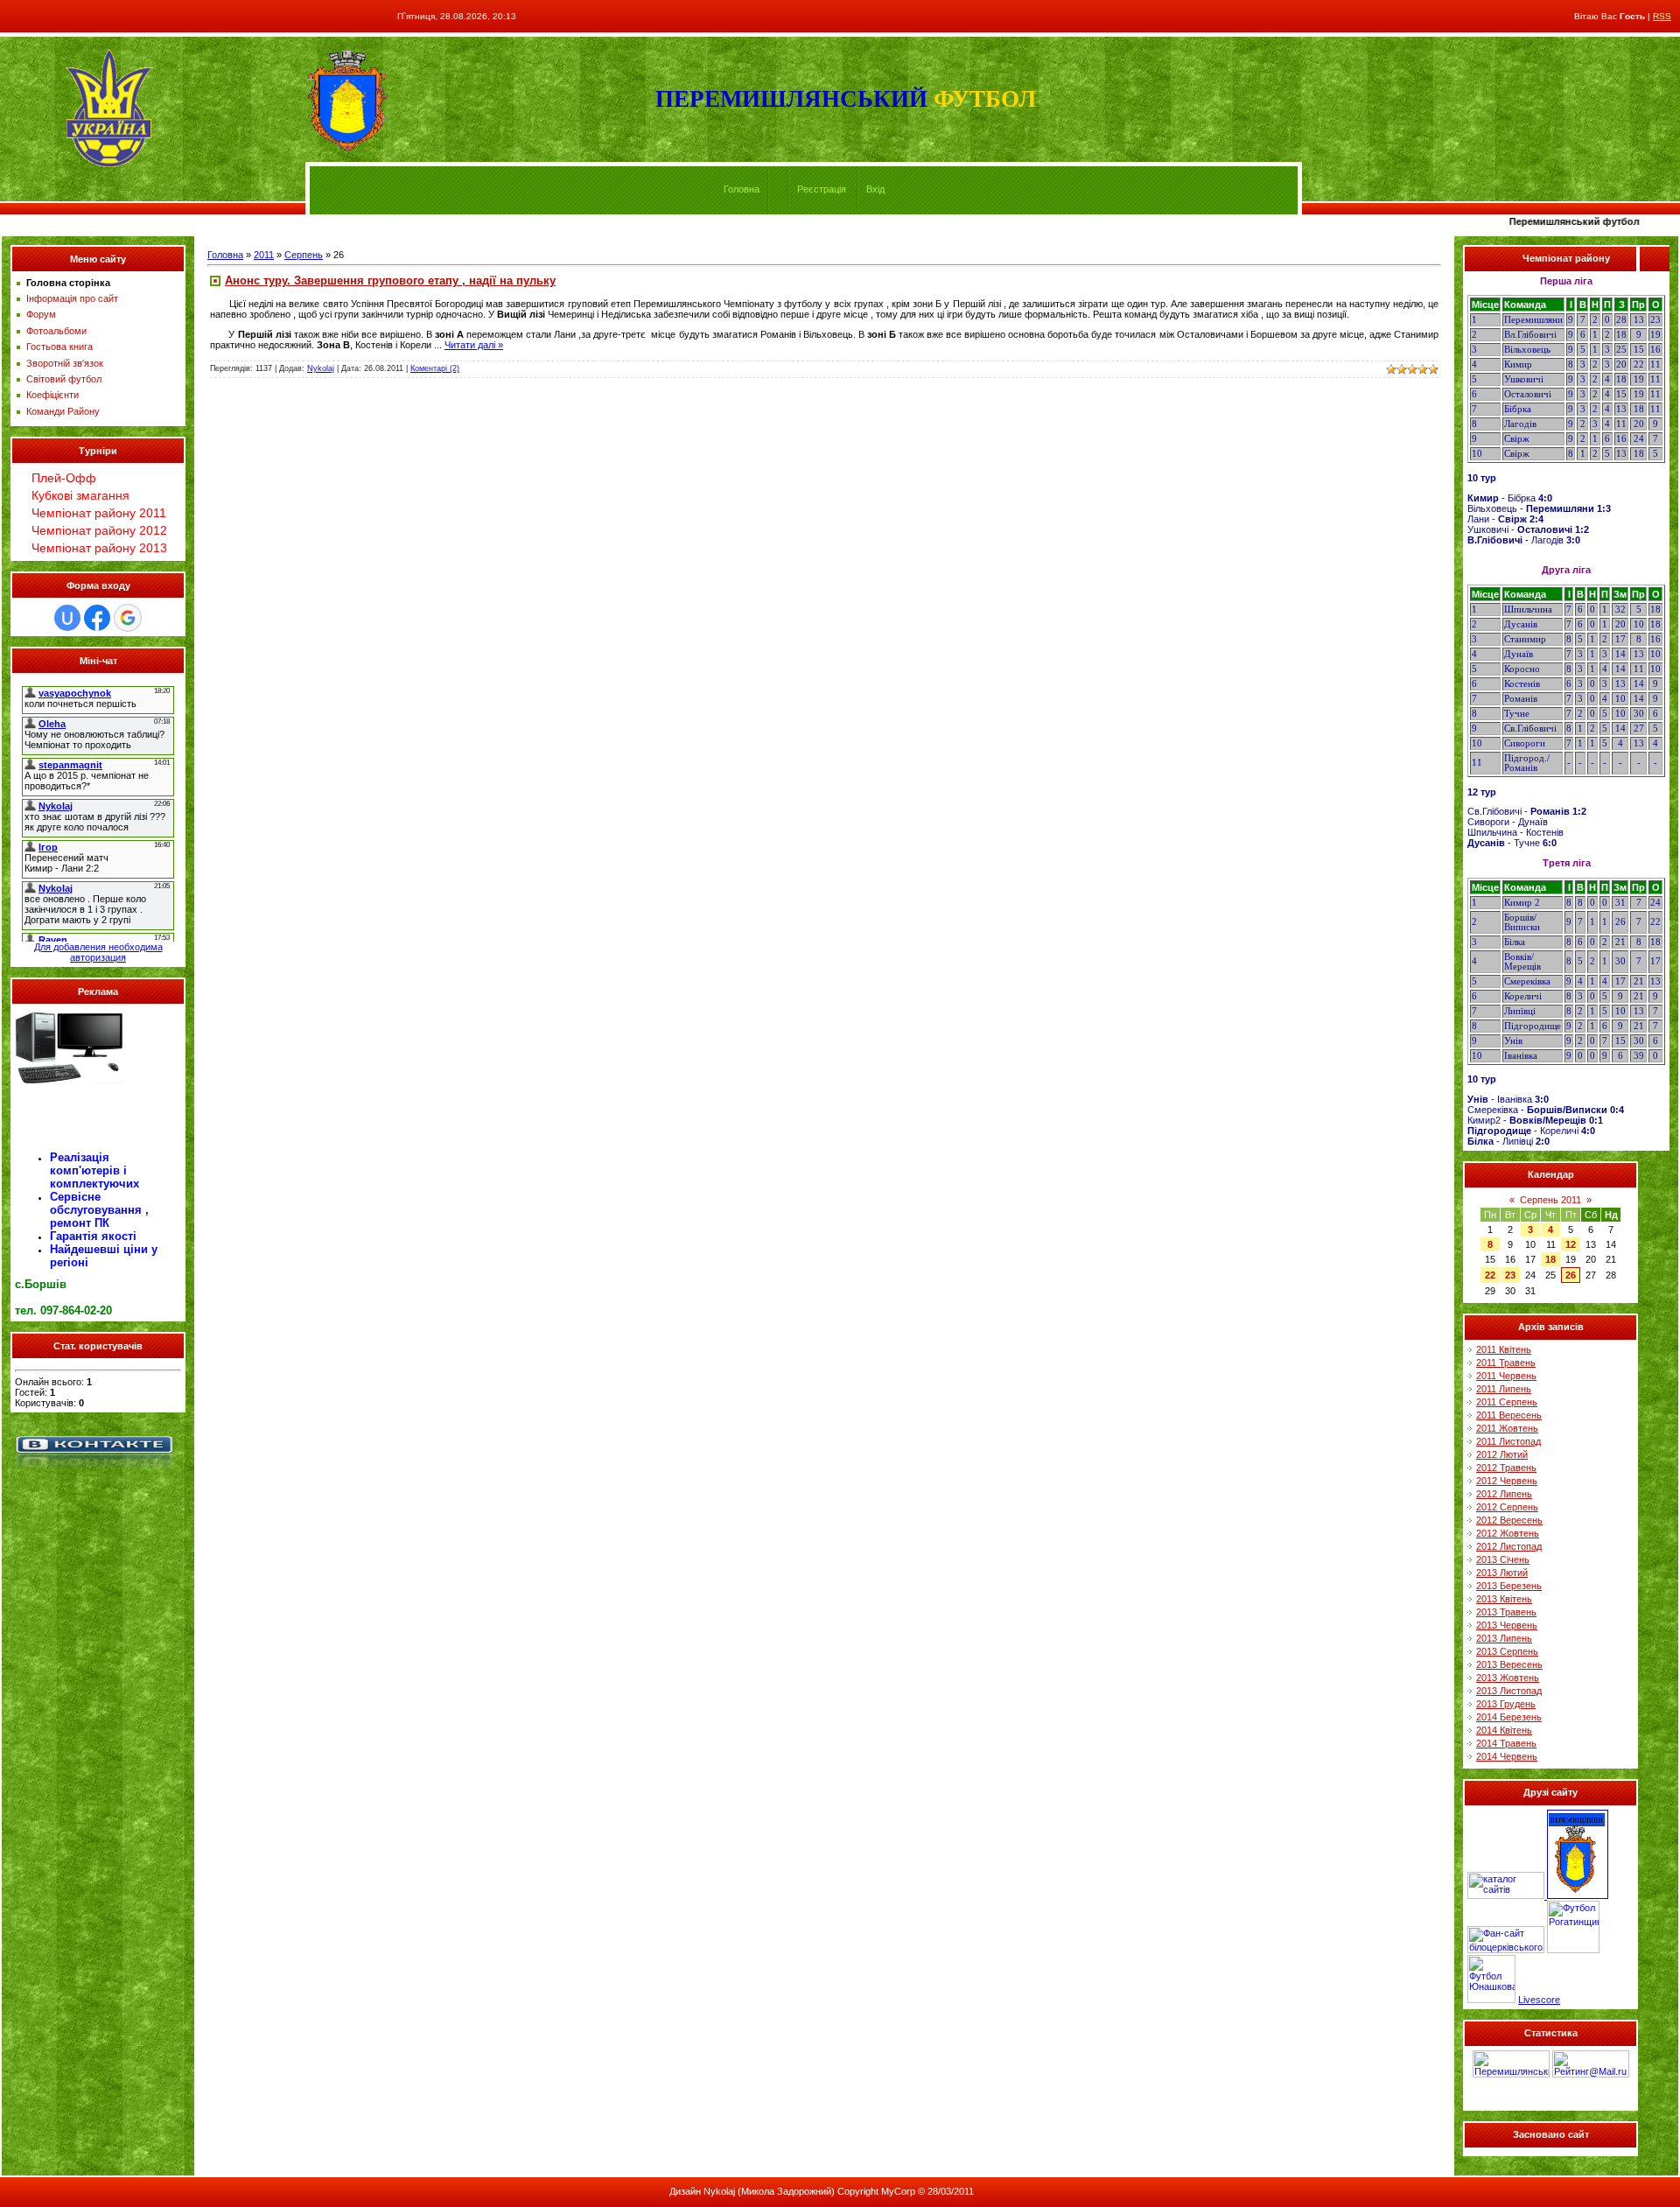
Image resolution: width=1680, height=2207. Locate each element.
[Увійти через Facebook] (97, 618)
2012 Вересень (1509, 1520)
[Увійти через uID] (67, 618)
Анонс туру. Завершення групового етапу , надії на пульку (390, 280)
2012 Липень (1504, 1494)
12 (1571, 1244)
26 (1571, 1275)
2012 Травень (1506, 1468)
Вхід (875, 189)
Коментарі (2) (435, 368)
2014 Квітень (1504, 1730)
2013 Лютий (1502, 1573)
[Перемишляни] (1578, 1895)
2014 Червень (1507, 1756)
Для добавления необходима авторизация (98, 952)
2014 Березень (1509, 1717)
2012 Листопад (1509, 1546)
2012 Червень (1507, 1481)
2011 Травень (1506, 1363)
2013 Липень (1504, 1638)
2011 (264, 255)
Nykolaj (321, 368)
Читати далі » (474, 345)
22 (1490, 1275)
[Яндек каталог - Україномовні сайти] (1507, 1895)
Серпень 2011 (1550, 1200)
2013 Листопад (1509, 1691)
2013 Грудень (1506, 1704)
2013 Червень (1507, 1625)
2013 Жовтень (1508, 1678)
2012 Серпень (1507, 1507)
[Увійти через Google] (128, 618)
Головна (742, 189)
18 (1550, 1259)
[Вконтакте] (94, 1472)
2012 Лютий (1502, 1454)
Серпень (304, 255)
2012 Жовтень (1508, 1533)
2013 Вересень (1509, 1664)
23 (1510, 1275)
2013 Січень (1503, 1559)
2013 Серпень (1507, 1651)
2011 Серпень (1507, 1402)
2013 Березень (1509, 1586)
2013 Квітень (1504, 1599)
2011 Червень (1506, 1376)
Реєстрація (822, 189)
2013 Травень (1506, 1612)
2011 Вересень (1509, 1415)
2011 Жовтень (1507, 1428)
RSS (1662, 16)
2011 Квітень (1504, 1349)
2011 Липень (1504, 1389)
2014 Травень (1506, 1743)
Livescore (1539, 2000)
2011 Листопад (1508, 1441)
